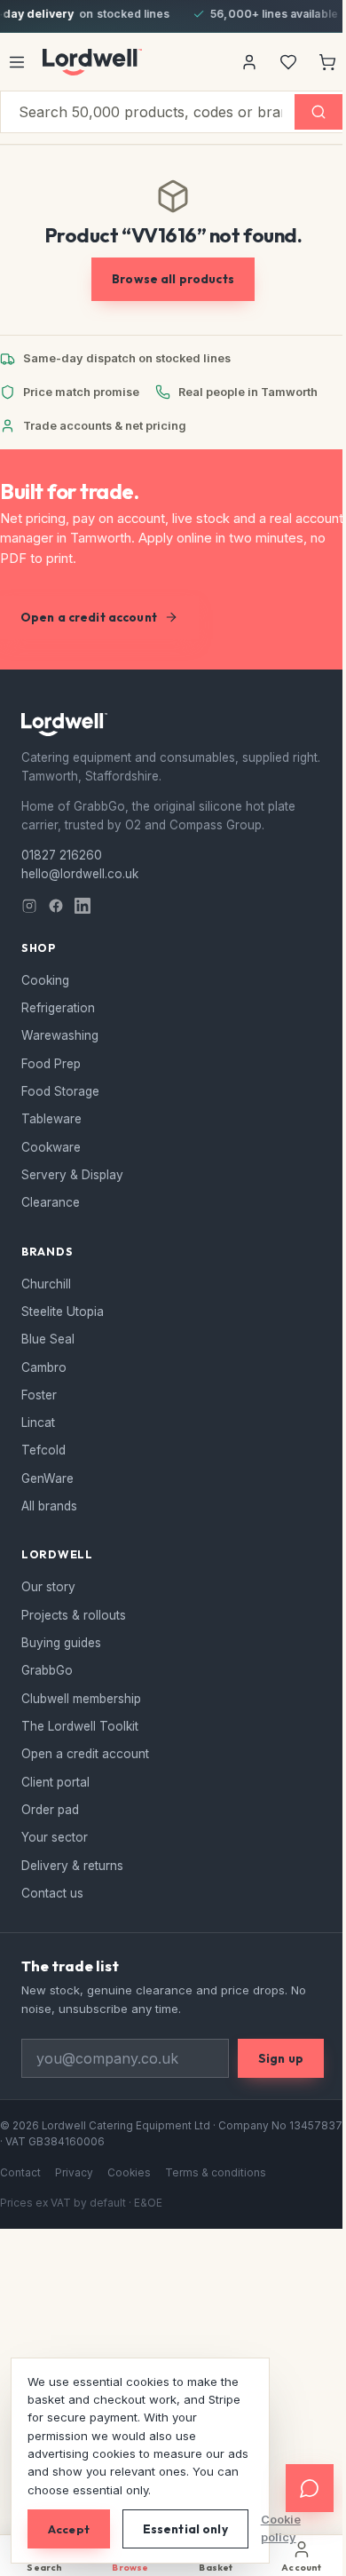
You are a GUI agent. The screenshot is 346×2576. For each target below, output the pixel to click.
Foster (39, 1395)
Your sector (55, 1837)
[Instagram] (29, 906)
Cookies (129, 2173)
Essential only (185, 2529)
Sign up (281, 2058)
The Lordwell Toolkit (80, 1726)
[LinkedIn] (83, 906)
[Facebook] (56, 906)
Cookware (51, 1147)
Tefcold (43, 1450)
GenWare (47, 1478)
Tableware (51, 1119)
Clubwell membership (81, 1699)
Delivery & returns (72, 1866)
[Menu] (17, 62)
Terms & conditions (216, 2173)
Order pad (50, 1810)
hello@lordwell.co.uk (80, 874)
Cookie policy (281, 2528)
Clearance (51, 1202)
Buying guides (61, 1643)
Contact (20, 2173)
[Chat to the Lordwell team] (296, 2488)
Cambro (44, 1367)
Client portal (55, 1782)
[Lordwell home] (92, 62)
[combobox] (148, 112)
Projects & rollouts (74, 1615)
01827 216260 (62, 855)
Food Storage (60, 1091)
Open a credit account (89, 617)
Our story (48, 1587)
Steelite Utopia (63, 1312)
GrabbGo (47, 1670)
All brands (49, 1506)
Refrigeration (58, 1008)
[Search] (318, 112)
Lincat (38, 1423)
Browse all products (173, 279)
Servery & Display (72, 1175)
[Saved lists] (288, 62)
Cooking (45, 980)
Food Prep (51, 1064)
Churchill (46, 1284)
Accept (69, 2529)
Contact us (52, 1893)
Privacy (74, 2173)
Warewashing (60, 1035)
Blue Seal (48, 1339)
